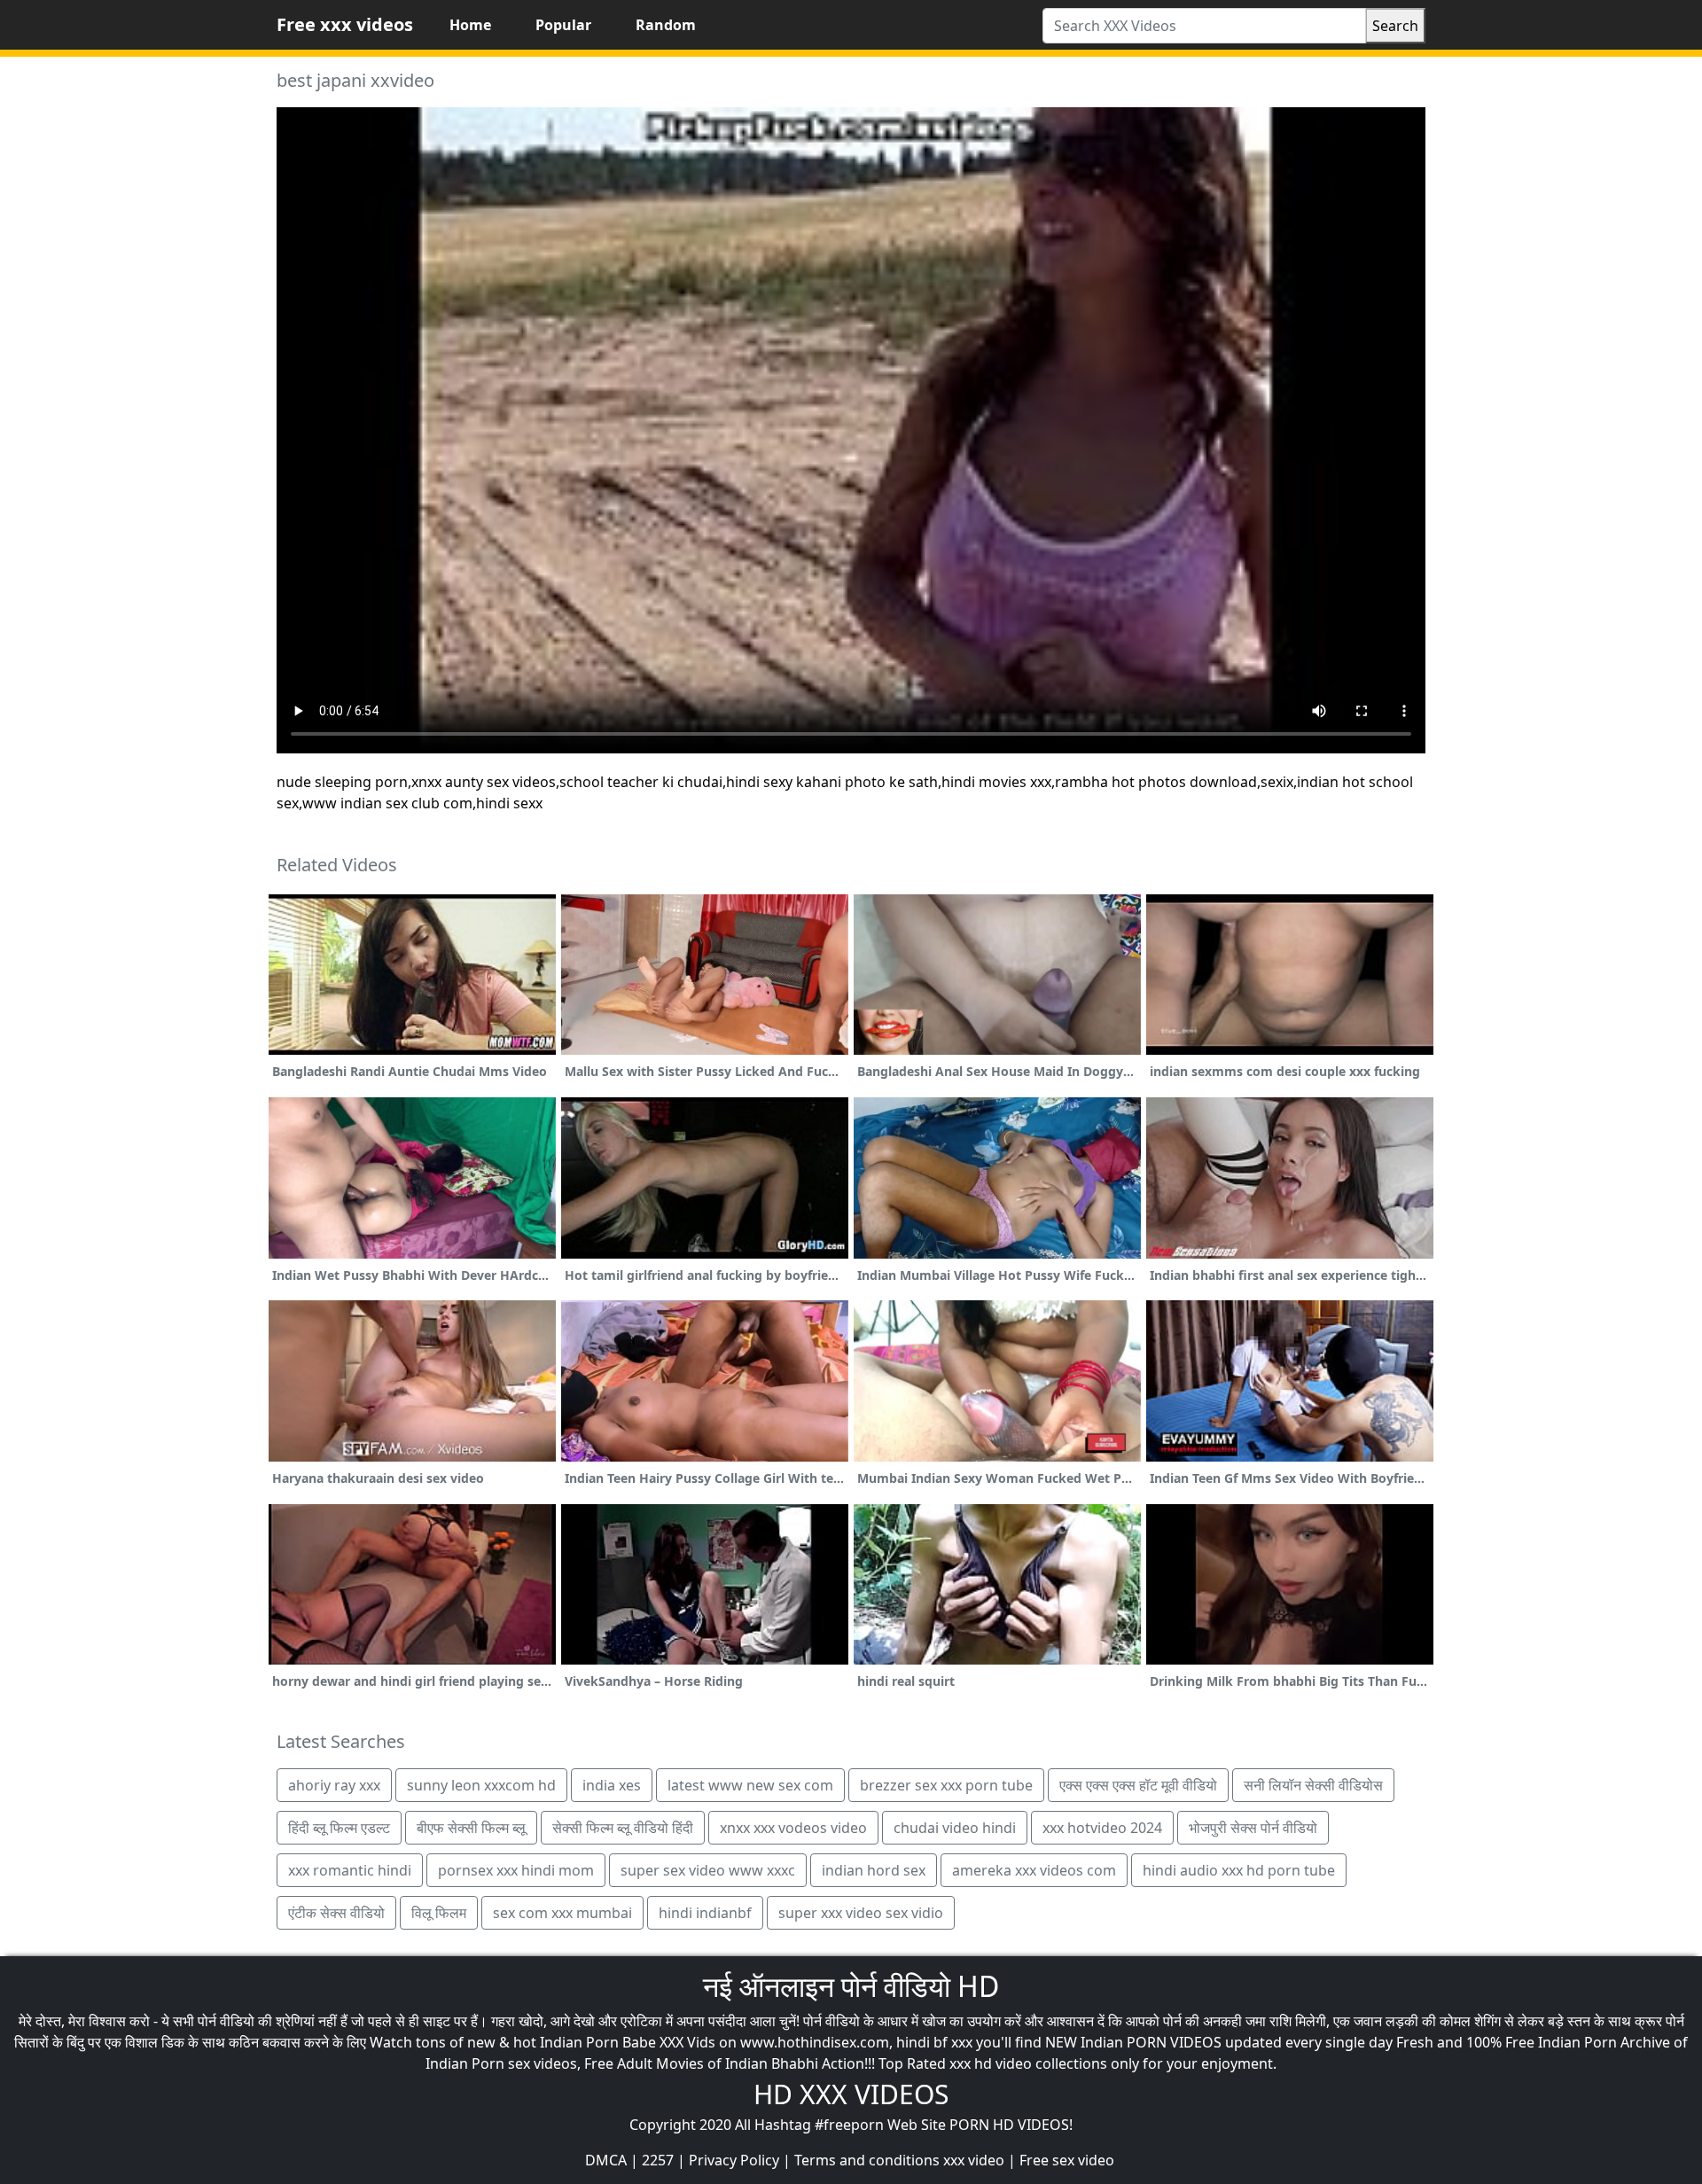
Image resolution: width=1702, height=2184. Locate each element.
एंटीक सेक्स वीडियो (336, 1913)
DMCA (606, 2160)
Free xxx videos (345, 24)
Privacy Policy (734, 2160)
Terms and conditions (867, 2160)
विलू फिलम (439, 1913)
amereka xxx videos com (1034, 1870)
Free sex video (1067, 2160)
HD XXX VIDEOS (851, 2094)
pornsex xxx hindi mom (516, 1870)
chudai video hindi (955, 1828)
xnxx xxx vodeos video (793, 1828)
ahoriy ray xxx (334, 1785)
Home (470, 25)
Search (1395, 26)
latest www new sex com (750, 1785)
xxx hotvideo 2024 (1102, 1828)
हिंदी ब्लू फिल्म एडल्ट (339, 1828)
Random (666, 25)
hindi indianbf (705, 1913)
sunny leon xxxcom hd (481, 1785)
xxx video (974, 2160)
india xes (612, 1785)
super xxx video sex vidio (861, 1913)
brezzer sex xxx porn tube (946, 1785)
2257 (658, 2160)
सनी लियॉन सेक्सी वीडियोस (1313, 1785)
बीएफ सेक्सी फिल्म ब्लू (471, 1828)
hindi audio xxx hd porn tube (1239, 1870)
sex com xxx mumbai (562, 1913)
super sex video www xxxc (708, 1870)
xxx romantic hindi (350, 1870)
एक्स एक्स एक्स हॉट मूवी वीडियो (1138, 1785)
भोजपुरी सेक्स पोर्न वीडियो (1253, 1828)
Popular (563, 25)
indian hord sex (874, 1870)
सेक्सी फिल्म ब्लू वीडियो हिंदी (623, 1828)
